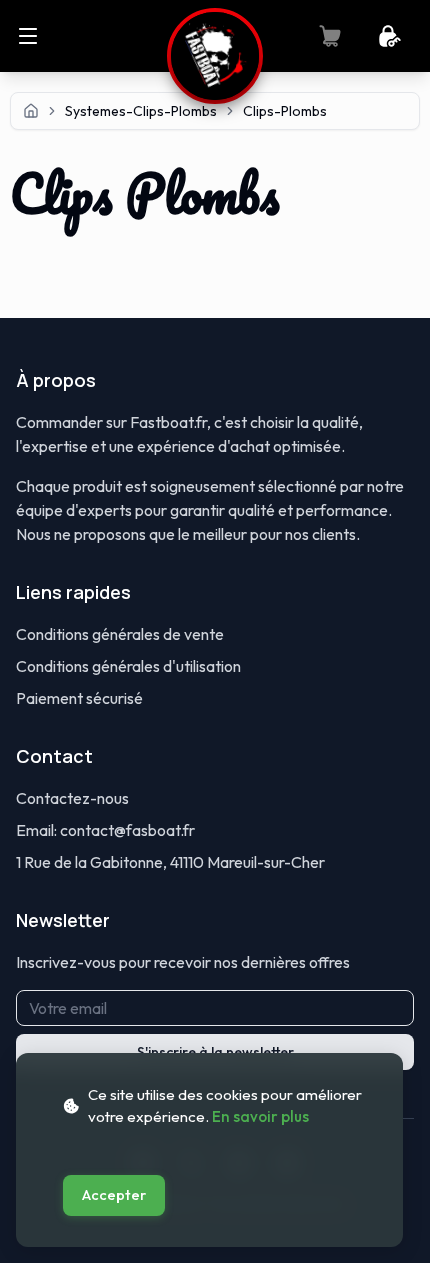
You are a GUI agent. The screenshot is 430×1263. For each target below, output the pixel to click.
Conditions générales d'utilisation (128, 666)
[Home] (31, 111)
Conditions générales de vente (120, 634)
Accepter (114, 1195)
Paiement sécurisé (79, 698)
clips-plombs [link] (285, 111)
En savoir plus (260, 1116)
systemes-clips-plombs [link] (141, 111)
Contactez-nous (72, 798)
